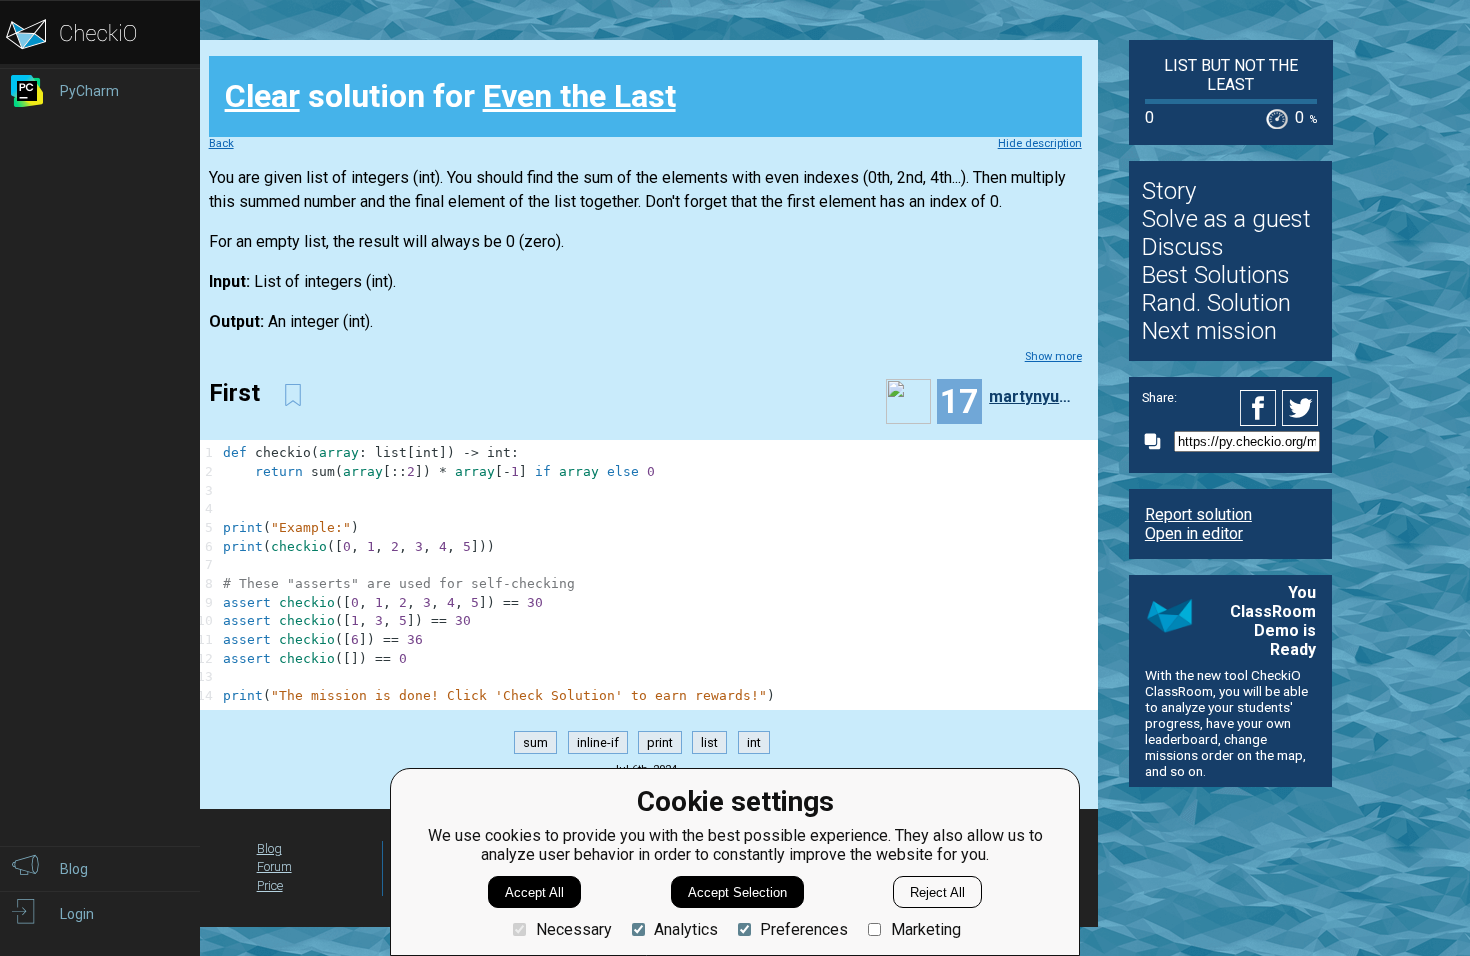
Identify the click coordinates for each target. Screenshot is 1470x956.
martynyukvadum (1033, 396)
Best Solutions (1216, 275)
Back (221, 143)
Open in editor (1194, 533)
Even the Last (579, 96)
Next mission (1209, 331)
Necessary (573, 929)
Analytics (686, 929)
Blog (269, 848)
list (709, 742)
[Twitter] (1301, 408)
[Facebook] (1261, 408)
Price (270, 885)
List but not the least (1231, 75)
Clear (262, 96)
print (660, 742)
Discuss (1183, 247)
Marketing (925, 929)
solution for (450, 96)
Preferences (804, 929)
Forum (274, 866)
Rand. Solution (1216, 303)
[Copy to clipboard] (1158, 441)
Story (1169, 191)
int (754, 742)
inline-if (598, 742)
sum (535, 742)
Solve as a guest (1226, 219)
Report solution (1198, 514)
